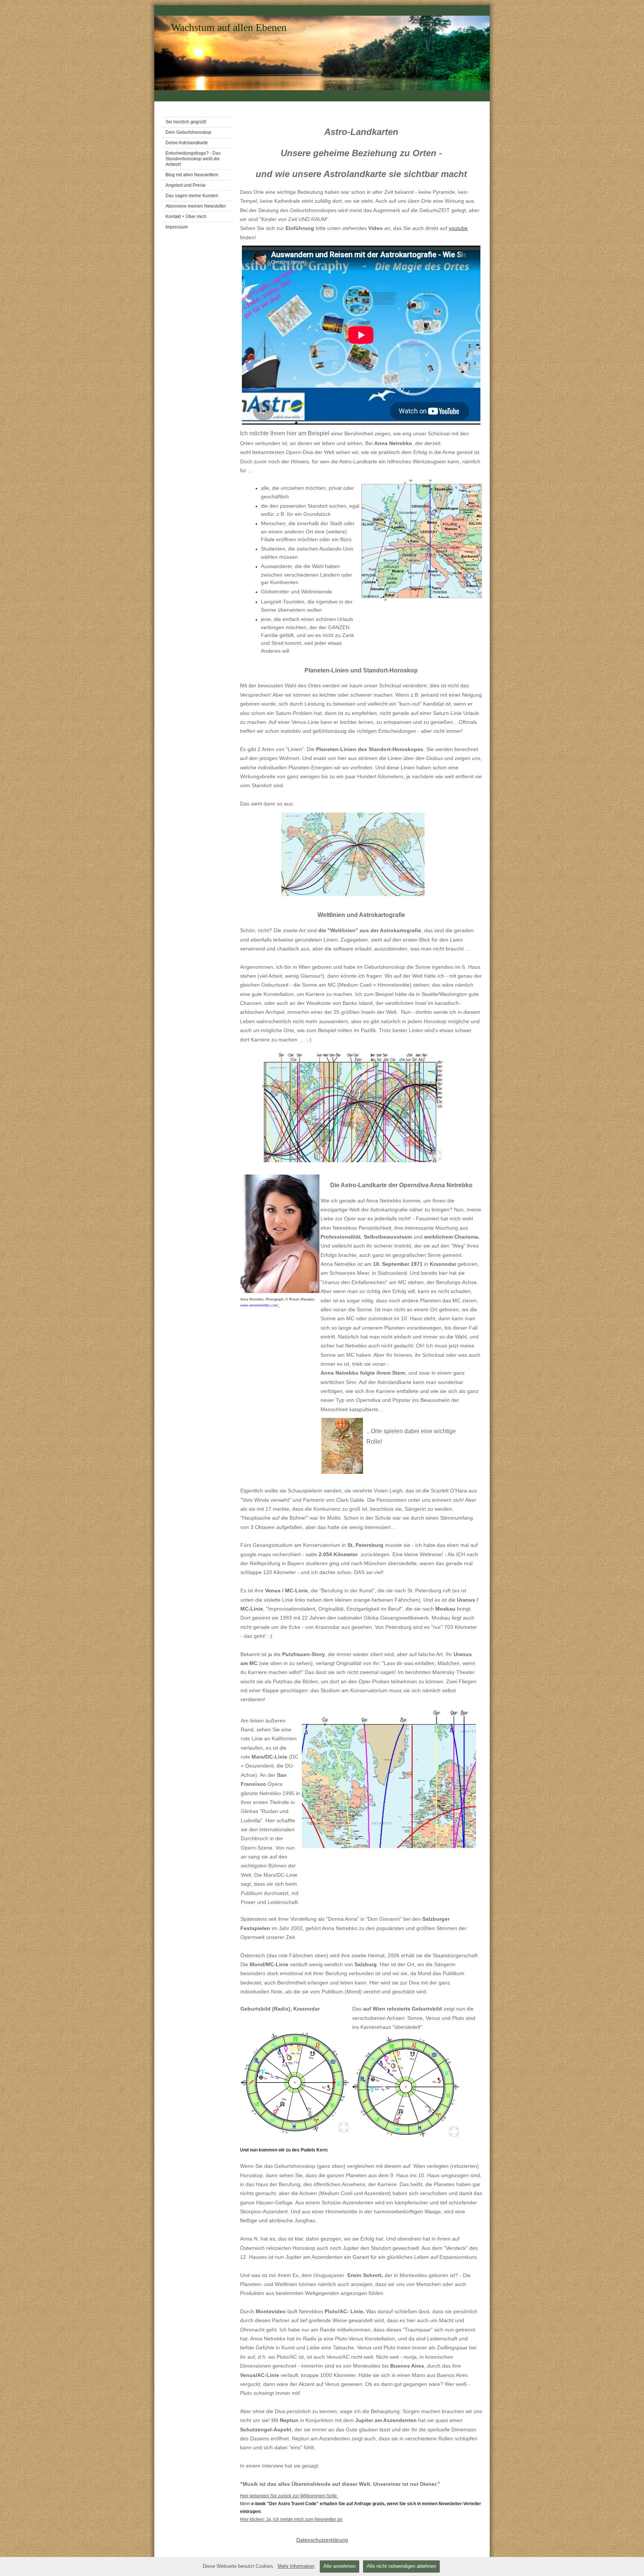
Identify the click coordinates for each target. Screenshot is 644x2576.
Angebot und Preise (186, 185)
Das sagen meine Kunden (192, 196)
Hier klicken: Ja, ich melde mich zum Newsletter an (291, 2519)
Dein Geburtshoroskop (188, 132)
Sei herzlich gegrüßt (186, 122)
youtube (458, 228)
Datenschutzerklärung (322, 2540)
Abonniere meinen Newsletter (196, 206)
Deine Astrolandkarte (187, 143)
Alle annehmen (340, 2566)
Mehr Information (296, 2566)
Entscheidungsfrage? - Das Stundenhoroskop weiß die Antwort (193, 159)
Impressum (177, 227)
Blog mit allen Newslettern (192, 175)
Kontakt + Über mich (186, 217)
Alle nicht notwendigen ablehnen (401, 2566)
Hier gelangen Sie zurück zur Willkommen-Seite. (289, 2496)
